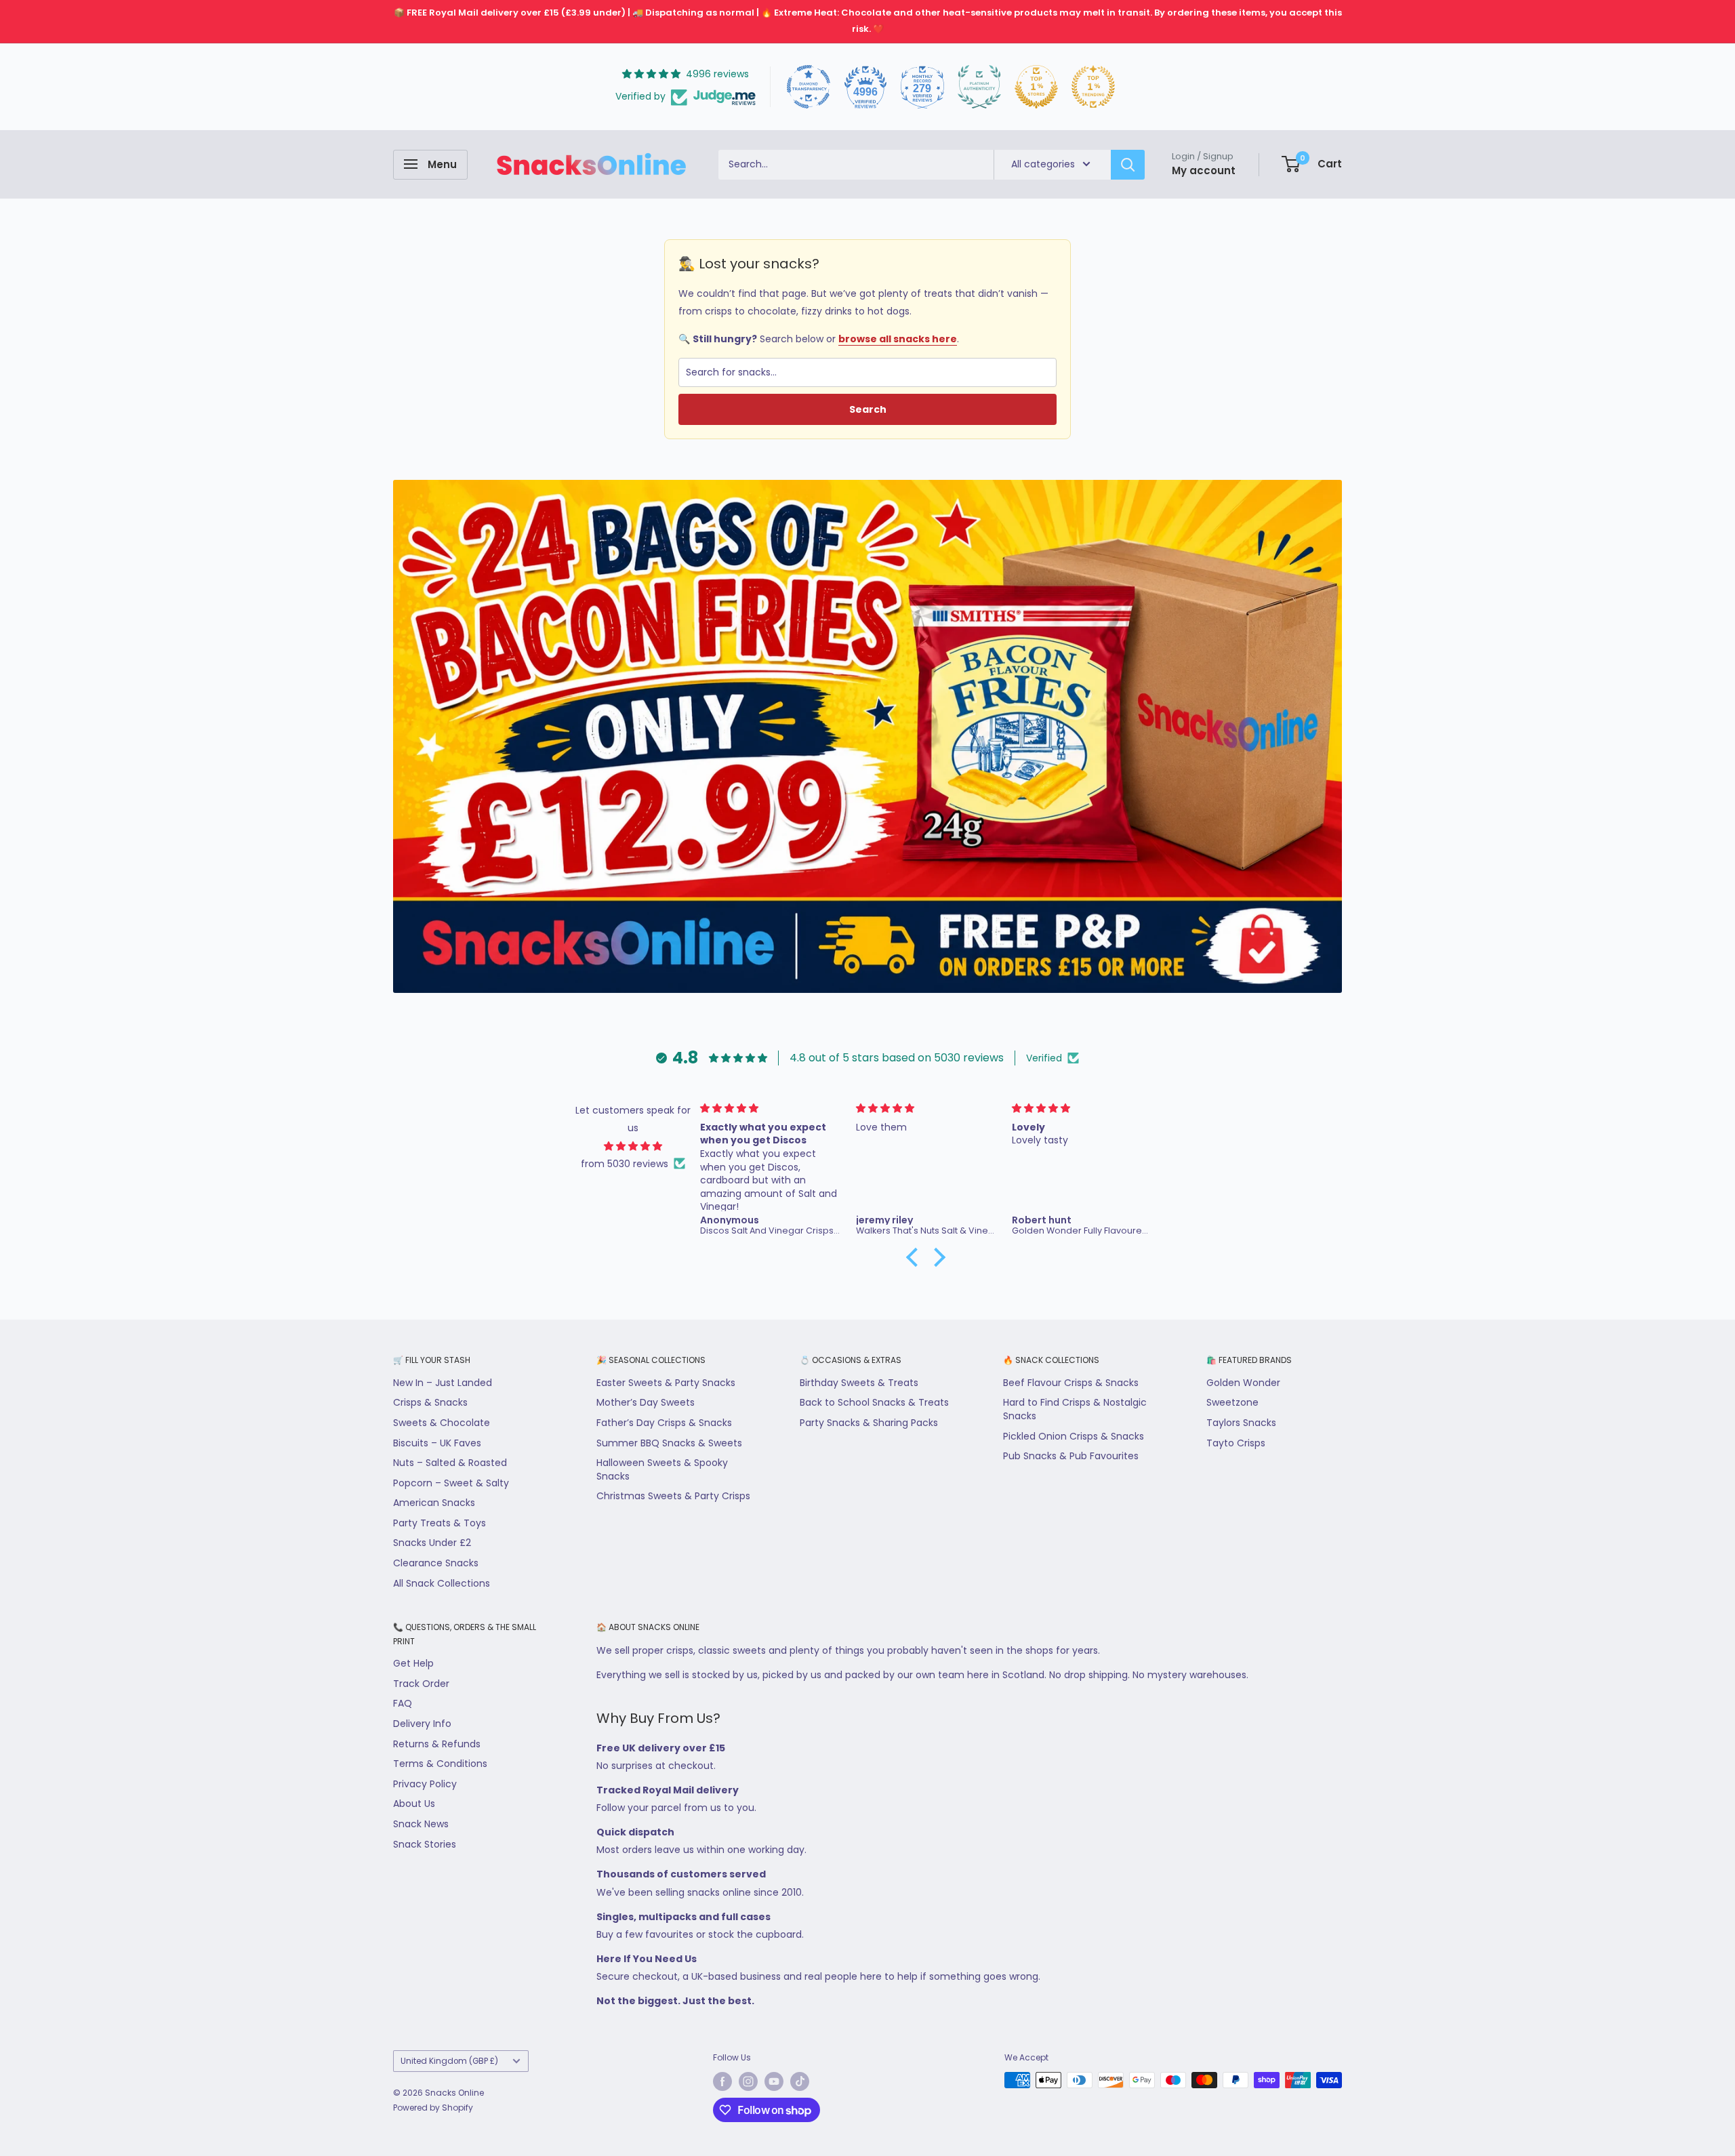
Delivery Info (422, 1724)
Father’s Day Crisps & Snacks (664, 1423)
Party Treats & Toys (440, 1523)
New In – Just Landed (443, 1383)
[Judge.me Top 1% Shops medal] (1036, 87)
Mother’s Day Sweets (646, 1402)
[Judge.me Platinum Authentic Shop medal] (979, 87)
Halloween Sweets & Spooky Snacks (662, 1469)
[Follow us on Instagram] (748, 2081)
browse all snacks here (898, 339)
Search (868, 409)
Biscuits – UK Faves (437, 1443)
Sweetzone (1232, 1402)
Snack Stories (425, 1844)
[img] (633, 1146)
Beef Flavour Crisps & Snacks (1071, 1383)
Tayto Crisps (1236, 1443)
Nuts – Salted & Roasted (450, 1463)
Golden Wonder (1243, 1383)
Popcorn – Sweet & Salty (451, 1483)
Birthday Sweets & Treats (859, 1383)
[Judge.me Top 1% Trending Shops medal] (1093, 87)
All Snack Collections (442, 1583)
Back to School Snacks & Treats (874, 1402)
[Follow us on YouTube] (774, 2081)
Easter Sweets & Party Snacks (666, 1383)
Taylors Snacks (1241, 1423)
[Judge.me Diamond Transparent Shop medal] (809, 87)
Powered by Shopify (433, 2108)
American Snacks (434, 1503)
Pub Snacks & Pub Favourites (1071, 1456)
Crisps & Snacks (430, 1402)
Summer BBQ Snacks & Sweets (669, 1443)
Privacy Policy (425, 1784)
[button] (916, 1257)
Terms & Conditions (440, 1764)
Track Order (421, 1684)
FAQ (403, 1703)
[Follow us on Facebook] (722, 2081)
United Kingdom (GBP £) (449, 2061)
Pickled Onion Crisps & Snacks (1074, 1436)
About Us (414, 1804)
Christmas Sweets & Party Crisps (673, 1496)
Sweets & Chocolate (442, 1423)
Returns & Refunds (437, 1744)
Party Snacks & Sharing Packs (869, 1423)
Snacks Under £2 (432, 1543)
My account (1204, 170)
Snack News (421, 1824)
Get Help (413, 1663)
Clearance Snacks (436, 1563)
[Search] (1128, 164)
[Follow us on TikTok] (800, 2081)
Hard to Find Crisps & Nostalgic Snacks (1075, 1409)
